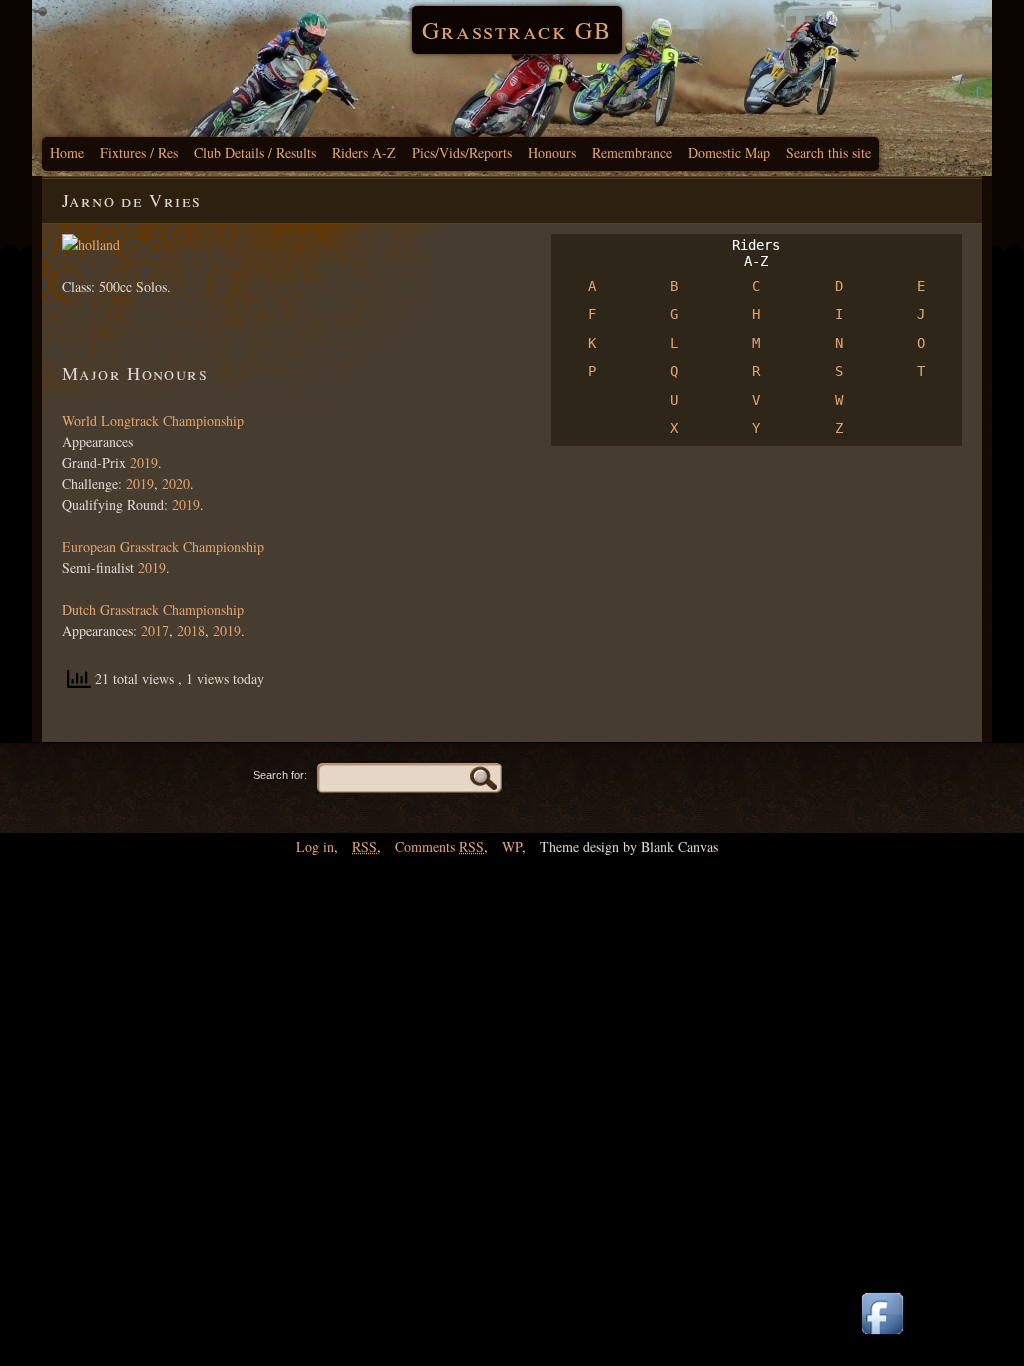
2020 (176, 483)
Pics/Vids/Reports (462, 152)
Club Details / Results (255, 152)
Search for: (280, 775)
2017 (155, 630)
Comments (439, 846)
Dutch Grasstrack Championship (153, 609)
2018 (191, 630)
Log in (315, 846)
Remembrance (632, 152)
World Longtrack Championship (153, 420)
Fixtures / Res (139, 152)
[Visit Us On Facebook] (882, 1335)
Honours (552, 152)
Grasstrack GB (517, 30)
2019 (142, 462)
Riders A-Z (364, 152)
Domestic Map (729, 152)
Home (67, 152)
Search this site (828, 152)
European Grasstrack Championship (163, 546)
